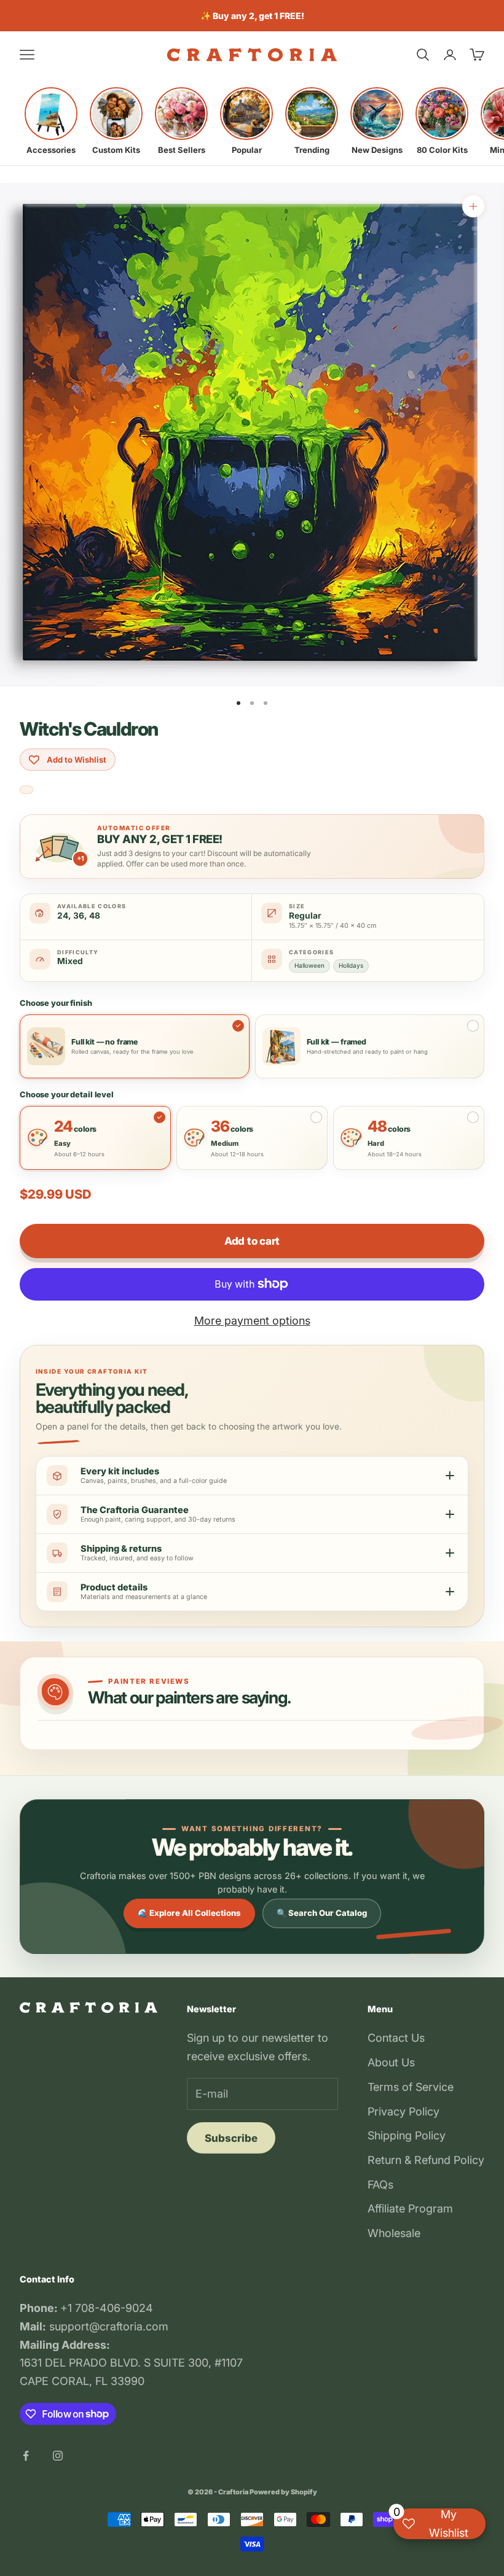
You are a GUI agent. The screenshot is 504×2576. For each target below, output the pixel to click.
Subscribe (231, 2138)
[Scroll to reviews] (26, 790)
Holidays (351, 965)
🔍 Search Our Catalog (322, 1913)
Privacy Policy (404, 2111)
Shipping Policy (407, 2135)
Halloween (309, 965)
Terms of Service (411, 2087)
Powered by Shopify (283, 2492)
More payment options (252, 1321)
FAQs (380, 2185)
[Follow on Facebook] (26, 2456)
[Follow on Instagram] (58, 2456)
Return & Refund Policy (426, 2160)
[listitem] (51, 121)
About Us (391, 2062)
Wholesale (394, 2233)
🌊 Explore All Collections (189, 1913)
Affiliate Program (410, 2208)
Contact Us (396, 2038)
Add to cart (252, 1241)
